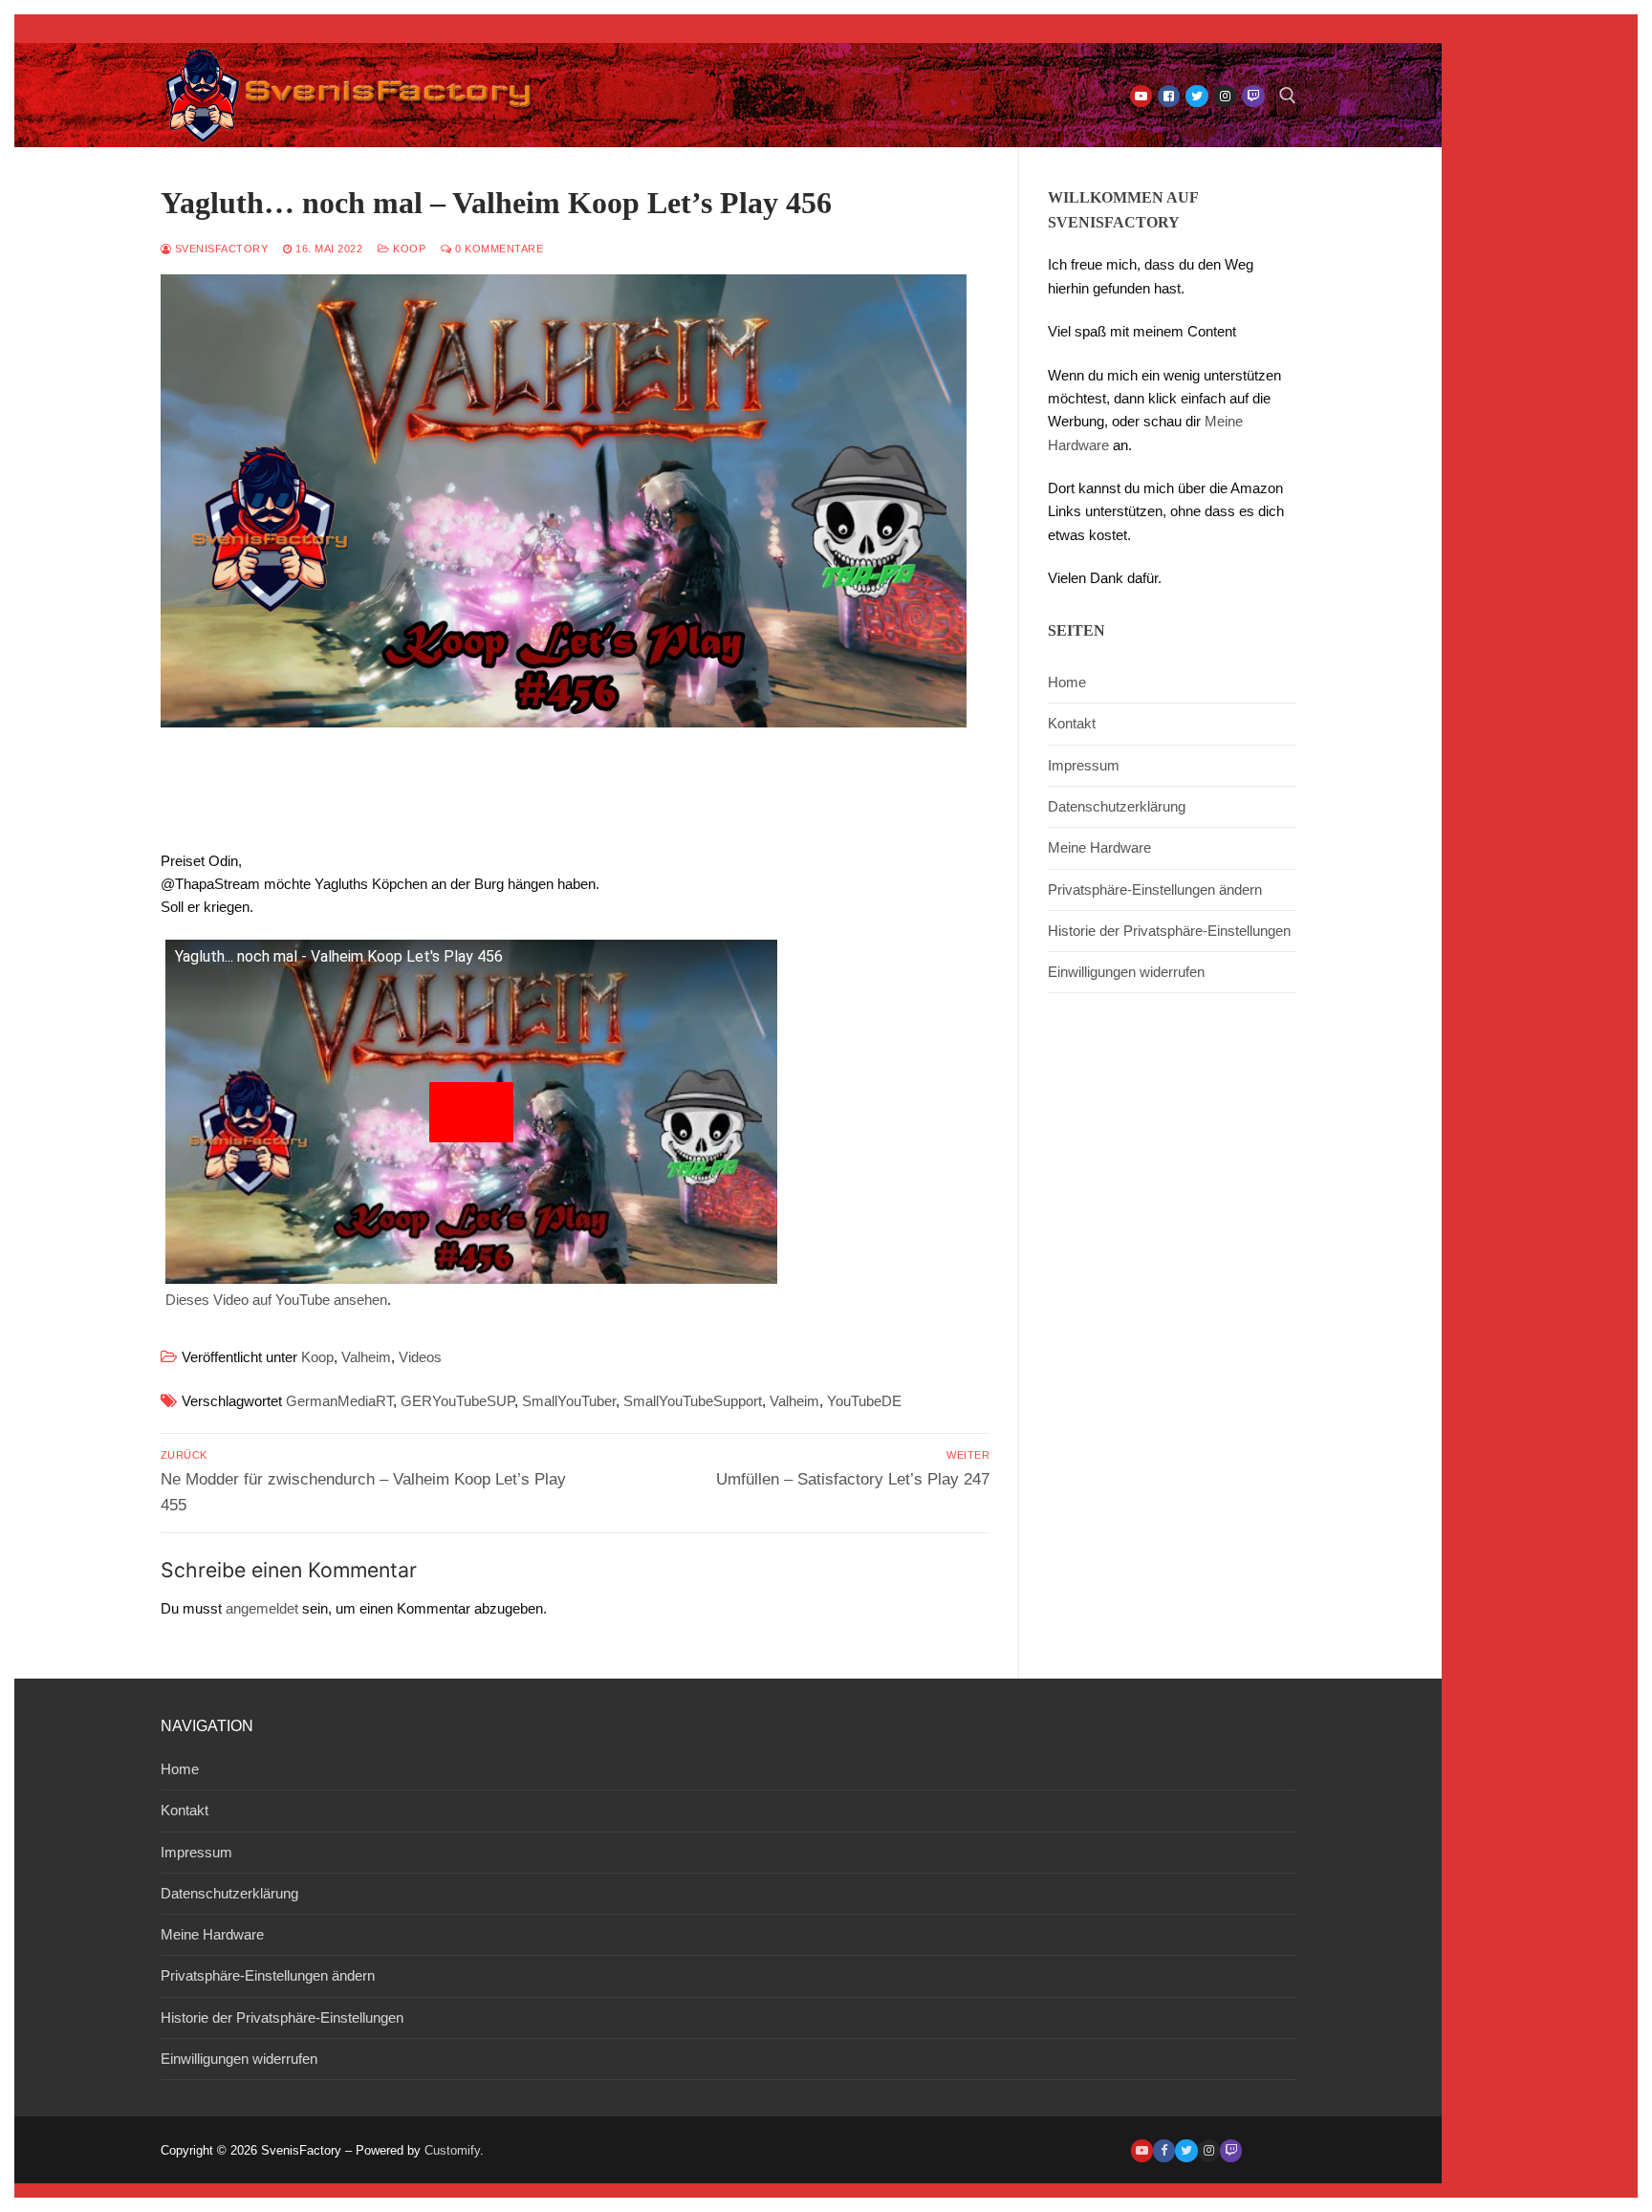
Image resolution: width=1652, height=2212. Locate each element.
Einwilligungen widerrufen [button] (1126, 972)
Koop (408, 249)
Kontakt (1072, 723)
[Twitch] (1253, 96)
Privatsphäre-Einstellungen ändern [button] (1155, 889)
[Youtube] (1141, 96)
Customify (452, 2150)
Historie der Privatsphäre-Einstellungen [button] (1169, 931)
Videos (420, 1357)
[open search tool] (1288, 96)
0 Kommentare (498, 249)
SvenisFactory (219, 249)
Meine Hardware (1099, 847)
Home (1067, 682)
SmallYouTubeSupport (693, 1401)
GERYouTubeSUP (457, 1401)
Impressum (1084, 765)
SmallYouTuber (569, 1401)
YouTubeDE (864, 1401)
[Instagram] (1225, 96)
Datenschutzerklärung (1117, 806)
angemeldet (262, 1608)
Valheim (366, 1357)
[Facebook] (1169, 96)
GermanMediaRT (339, 1401)
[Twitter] (1196, 96)
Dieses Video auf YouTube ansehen (276, 1300)
